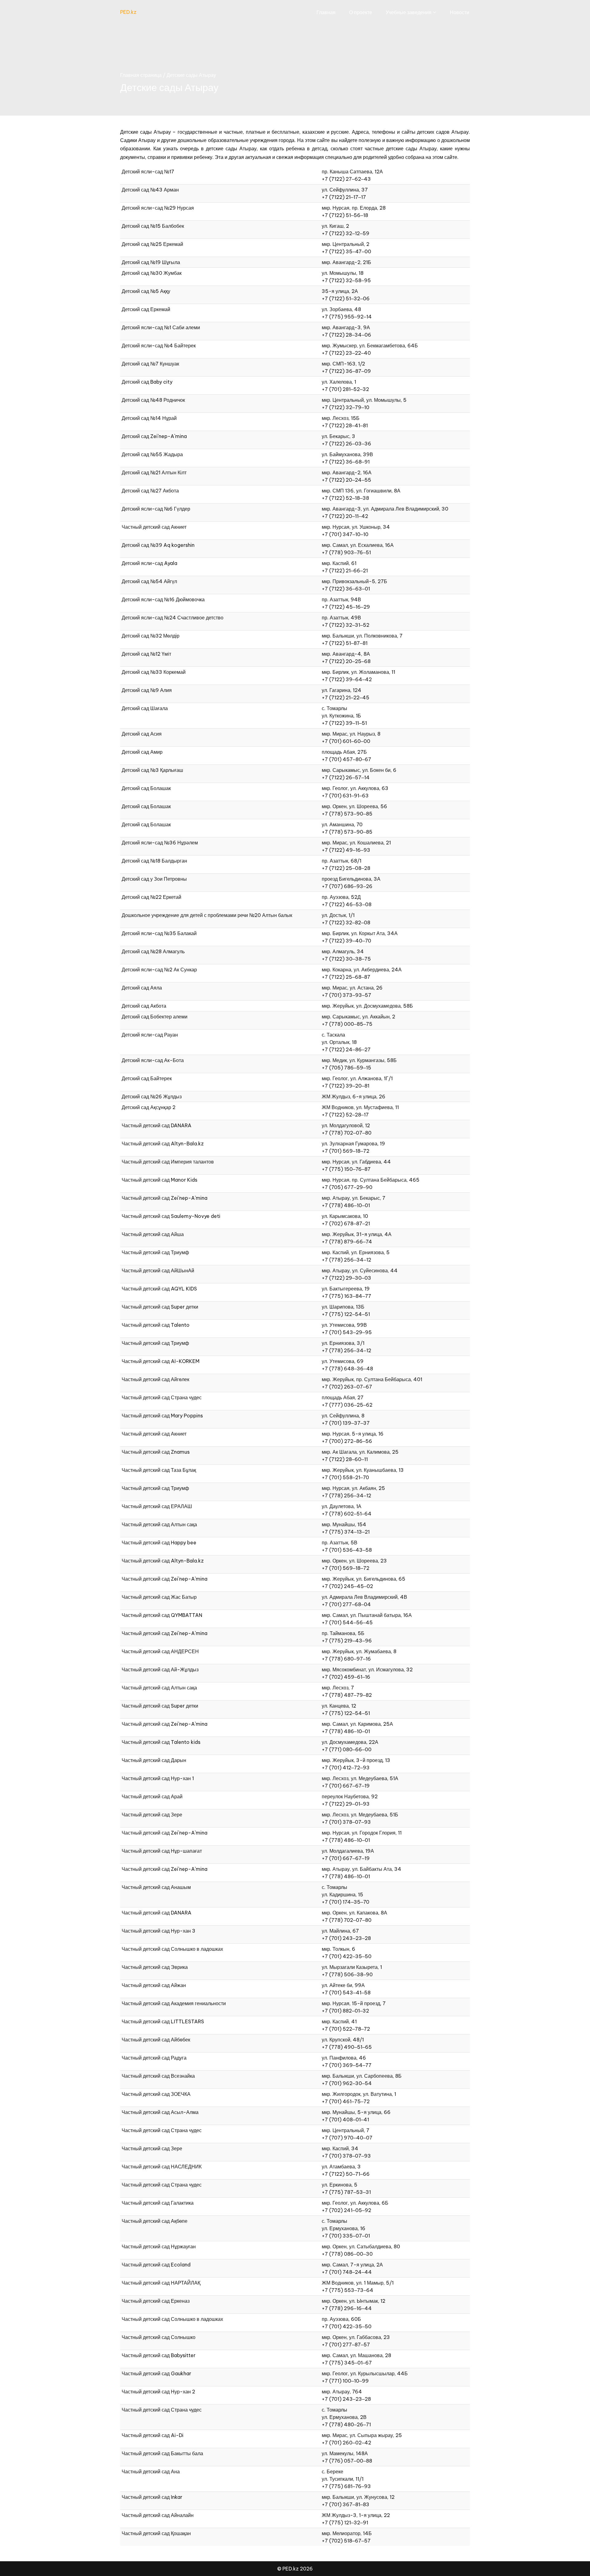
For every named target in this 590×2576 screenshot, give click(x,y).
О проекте (361, 12)
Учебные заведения (409, 12)
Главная (326, 12)
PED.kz (128, 12)
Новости (460, 12)
